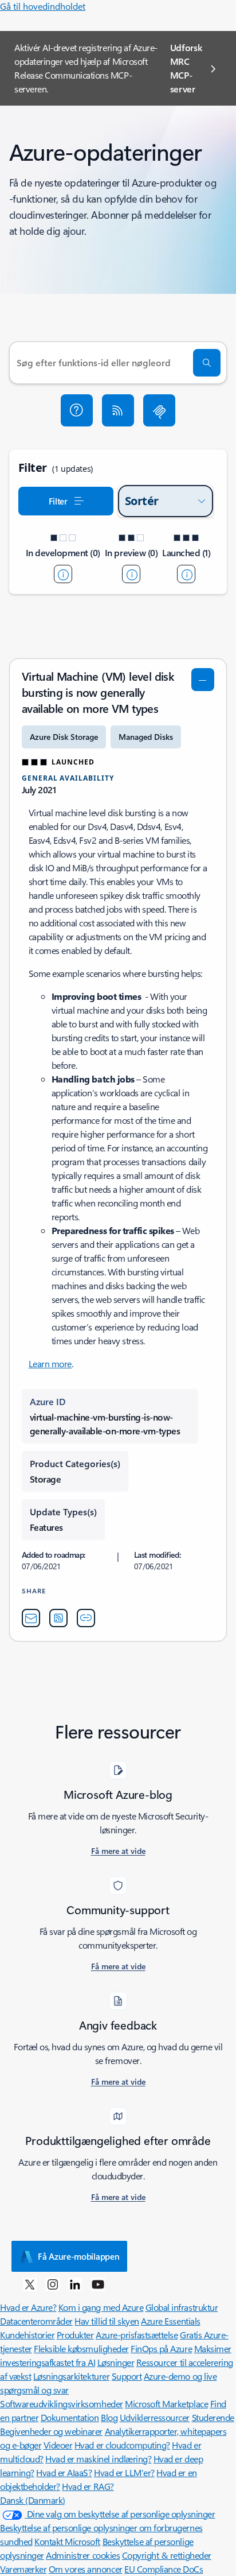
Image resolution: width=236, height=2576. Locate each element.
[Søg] (207, 363)
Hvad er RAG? (88, 2486)
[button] (77, 410)
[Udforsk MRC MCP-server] (159, 410)
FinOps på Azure (161, 2348)
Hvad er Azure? (28, 2307)
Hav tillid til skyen (107, 2321)
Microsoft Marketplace (166, 2404)
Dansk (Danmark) (33, 2500)
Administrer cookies (83, 2555)
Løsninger (116, 2362)
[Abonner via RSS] (118, 410)
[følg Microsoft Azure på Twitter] (30, 2284)
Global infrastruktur (182, 2307)
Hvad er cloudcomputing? (122, 2445)
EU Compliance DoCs (164, 2569)
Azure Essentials (170, 2321)
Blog (109, 2417)
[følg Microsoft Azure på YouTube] (98, 2284)
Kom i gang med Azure (101, 2307)
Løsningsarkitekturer (71, 2376)
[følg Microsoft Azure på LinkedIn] (75, 2284)
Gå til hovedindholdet (43, 6)
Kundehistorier (27, 2335)
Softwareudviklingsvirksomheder (62, 2404)
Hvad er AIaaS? (64, 2472)
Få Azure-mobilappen (78, 2256)
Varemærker (23, 2569)
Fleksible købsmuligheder (81, 2348)
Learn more (50, 1363)
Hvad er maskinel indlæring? (98, 2459)
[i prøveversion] (131, 574)
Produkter (75, 2335)
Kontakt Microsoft (67, 2541)
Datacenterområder (36, 2321)
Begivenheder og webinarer (51, 2431)
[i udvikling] (63, 574)
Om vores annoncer (86, 2569)
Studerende (213, 2417)
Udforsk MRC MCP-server (186, 68)
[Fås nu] (186, 574)
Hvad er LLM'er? (124, 2472)
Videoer (58, 2445)
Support (127, 2376)
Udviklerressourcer (155, 2417)
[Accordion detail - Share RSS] (58, 1618)
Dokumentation (70, 2417)
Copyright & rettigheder (167, 2555)
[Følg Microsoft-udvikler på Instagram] (53, 2284)
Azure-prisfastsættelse (137, 2335)
